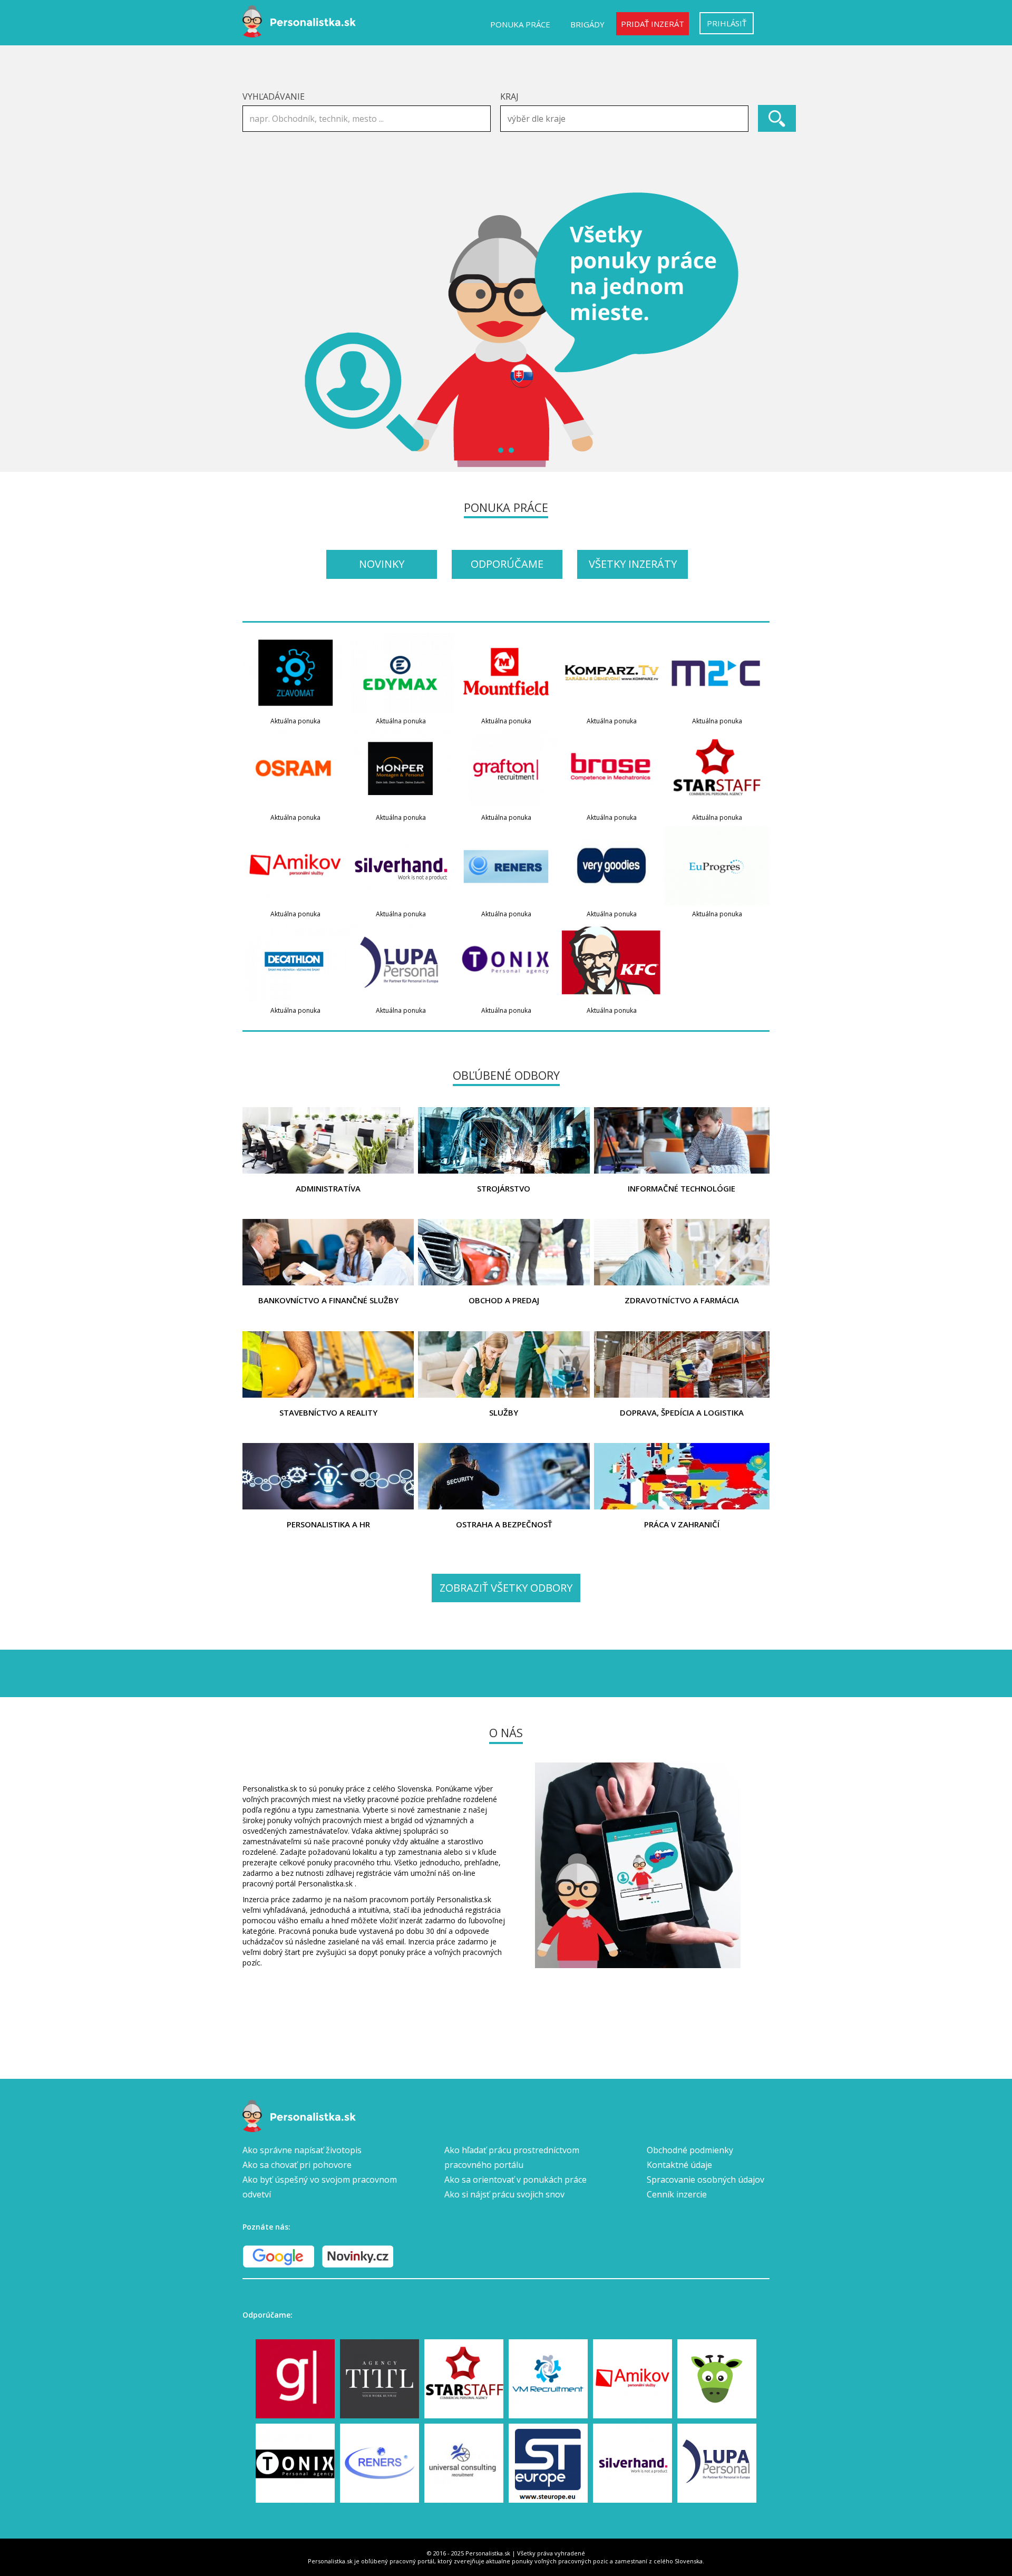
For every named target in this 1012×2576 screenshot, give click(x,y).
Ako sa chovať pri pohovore (297, 2165)
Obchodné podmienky (690, 2150)
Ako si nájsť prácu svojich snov (504, 2194)
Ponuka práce (520, 24)
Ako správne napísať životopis (302, 2150)
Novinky (382, 564)
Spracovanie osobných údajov (706, 2180)
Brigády (587, 24)
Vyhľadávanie (274, 96)
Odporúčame (507, 564)
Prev (256, 330)
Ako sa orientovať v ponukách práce (515, 2180)
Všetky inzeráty (633, 564)
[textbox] (627, 119)
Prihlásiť (727, 23)
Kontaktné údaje (679, 2165)
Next (756, 330)
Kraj (509, 96)
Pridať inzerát (653, 24)
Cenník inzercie (677, 2194)
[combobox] (624, 119)
